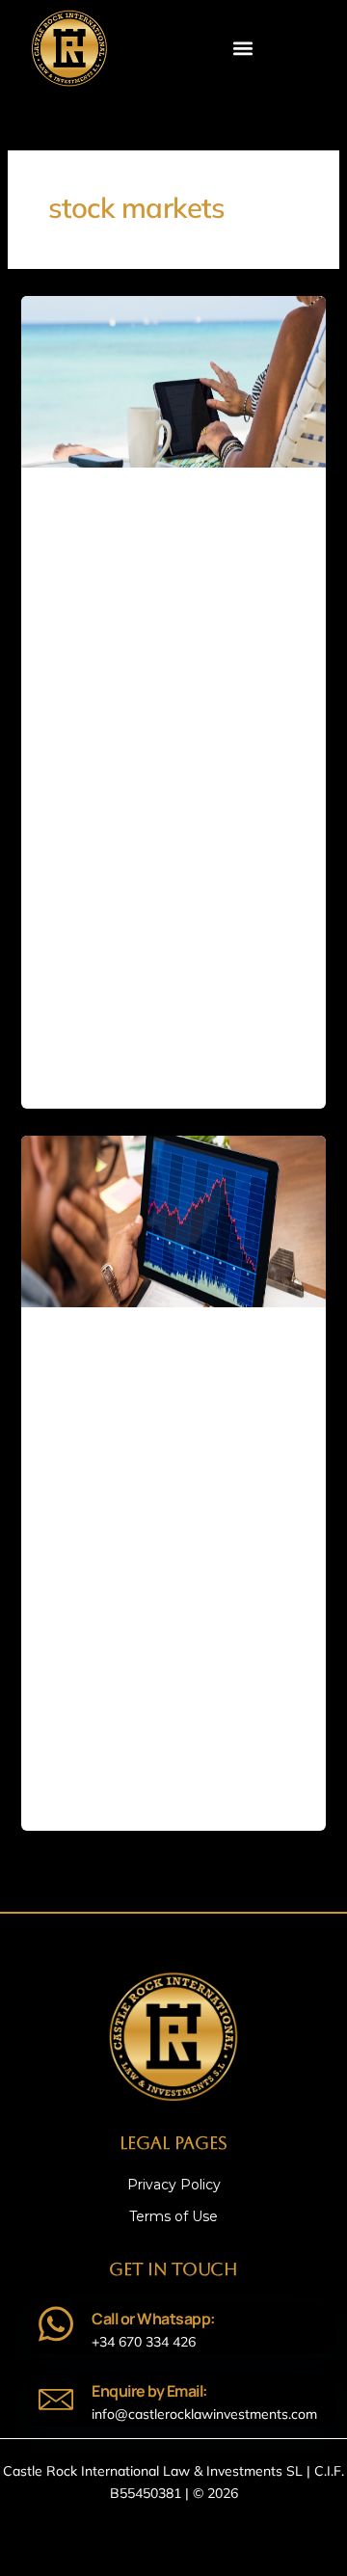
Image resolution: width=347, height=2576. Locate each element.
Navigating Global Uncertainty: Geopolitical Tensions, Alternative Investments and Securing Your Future (147, 734)
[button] (243, 48)
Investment (74, 498)
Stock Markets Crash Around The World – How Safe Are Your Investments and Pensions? (158, 1527)
